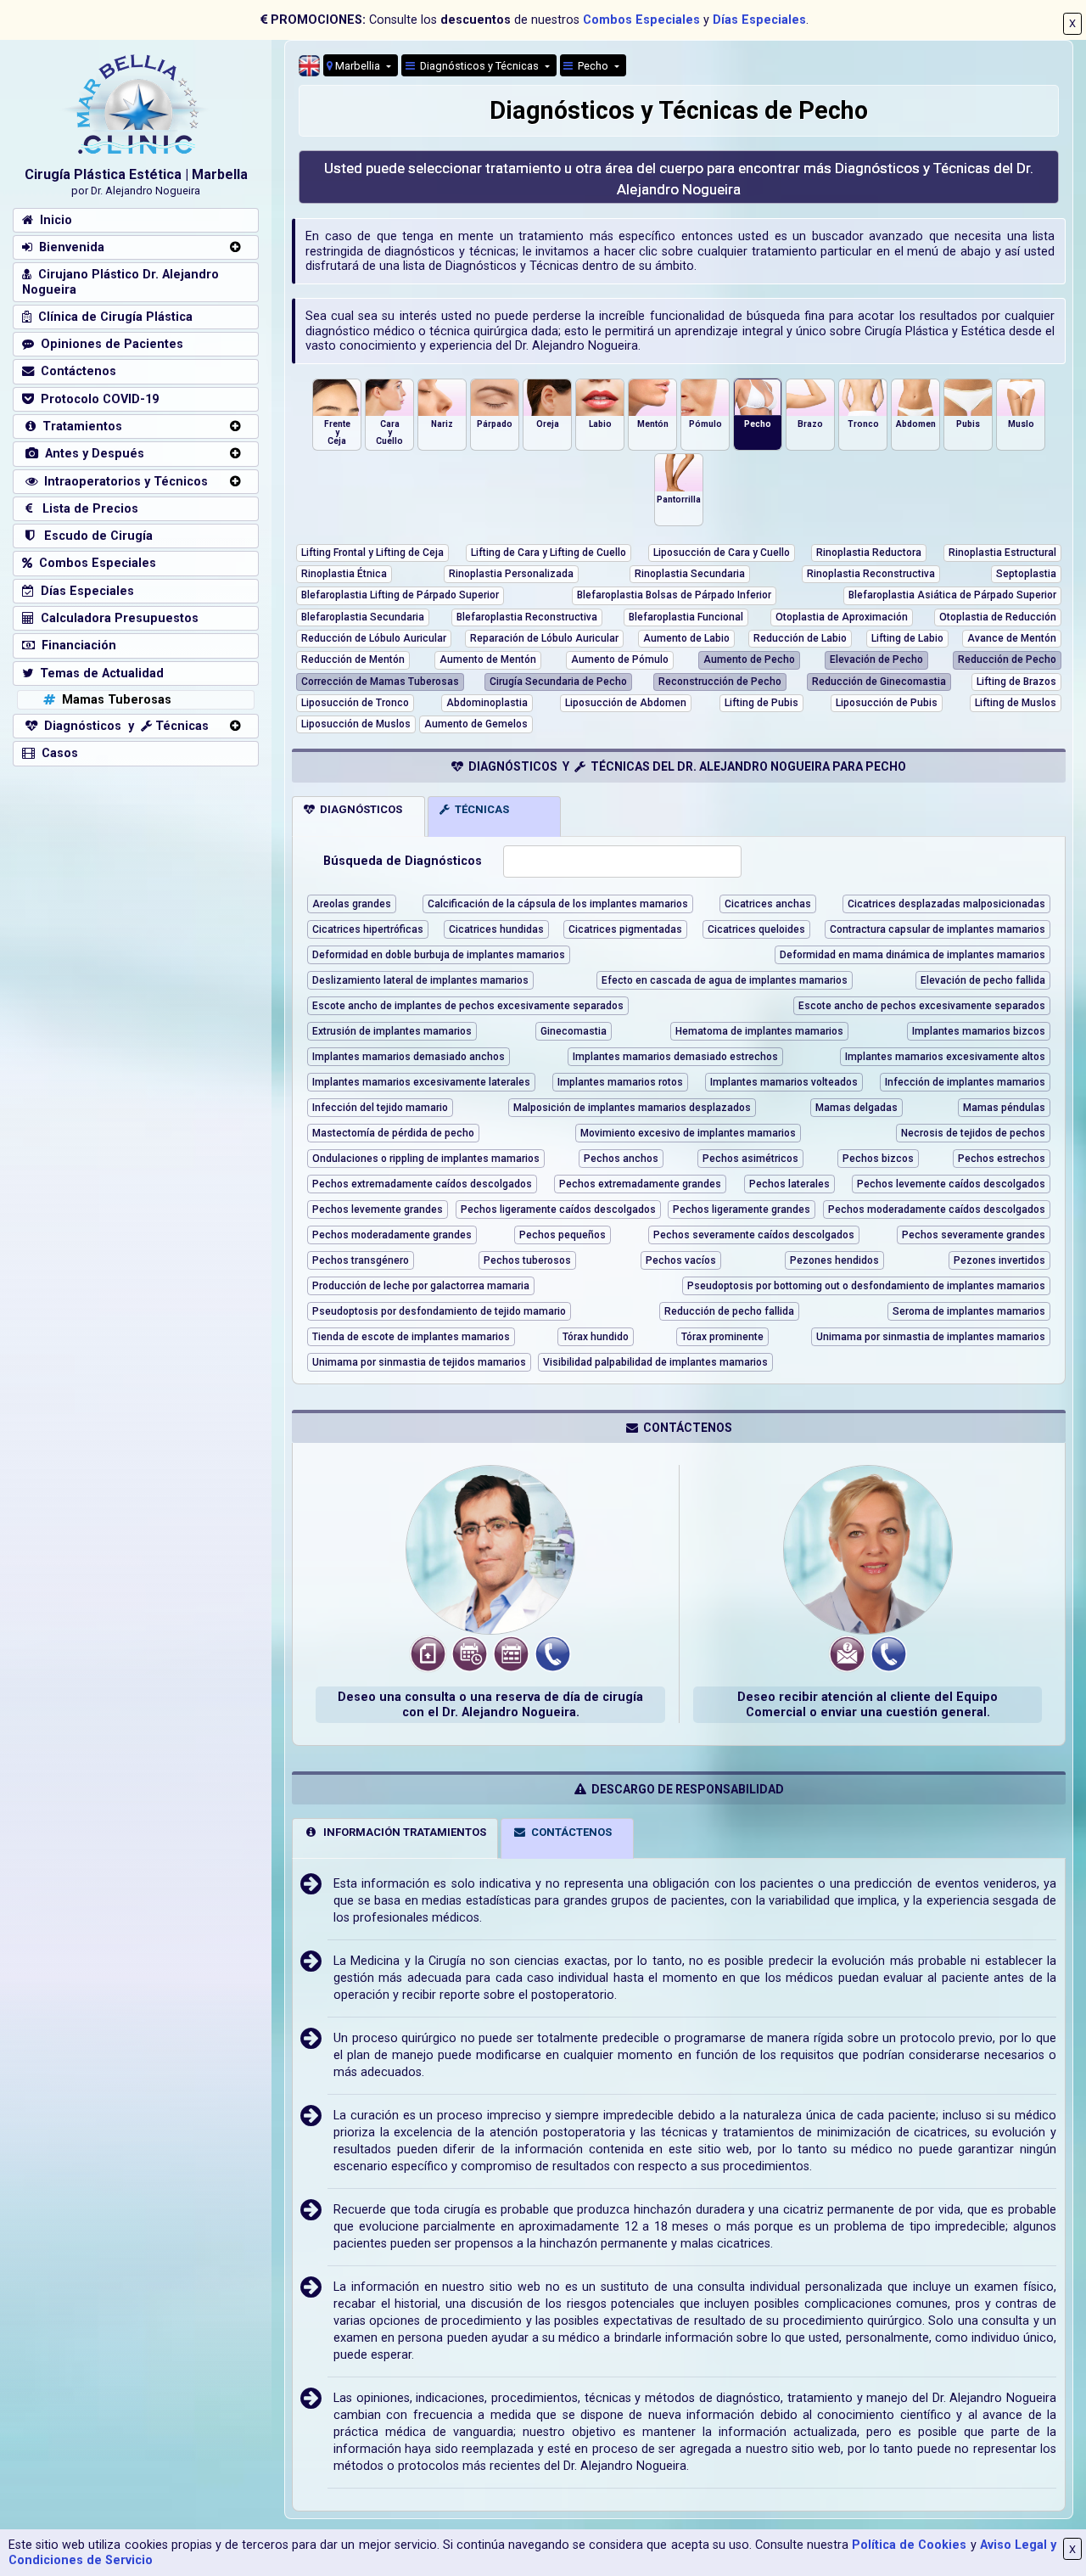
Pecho (592, 66)
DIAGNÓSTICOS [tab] (358, 809)
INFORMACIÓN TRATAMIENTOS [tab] (402, 1832)
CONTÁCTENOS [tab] (569, 1832)
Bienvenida (68, 247)
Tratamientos (79, 427)
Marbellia (358, 66)
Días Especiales (759, 20)
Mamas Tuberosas (113, 700)
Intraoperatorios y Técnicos (123, 482)
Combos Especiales (641, 20)
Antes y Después (91, 454)
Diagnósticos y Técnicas (478, 66)
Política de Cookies (909, 2545)
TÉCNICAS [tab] (479, 809)
